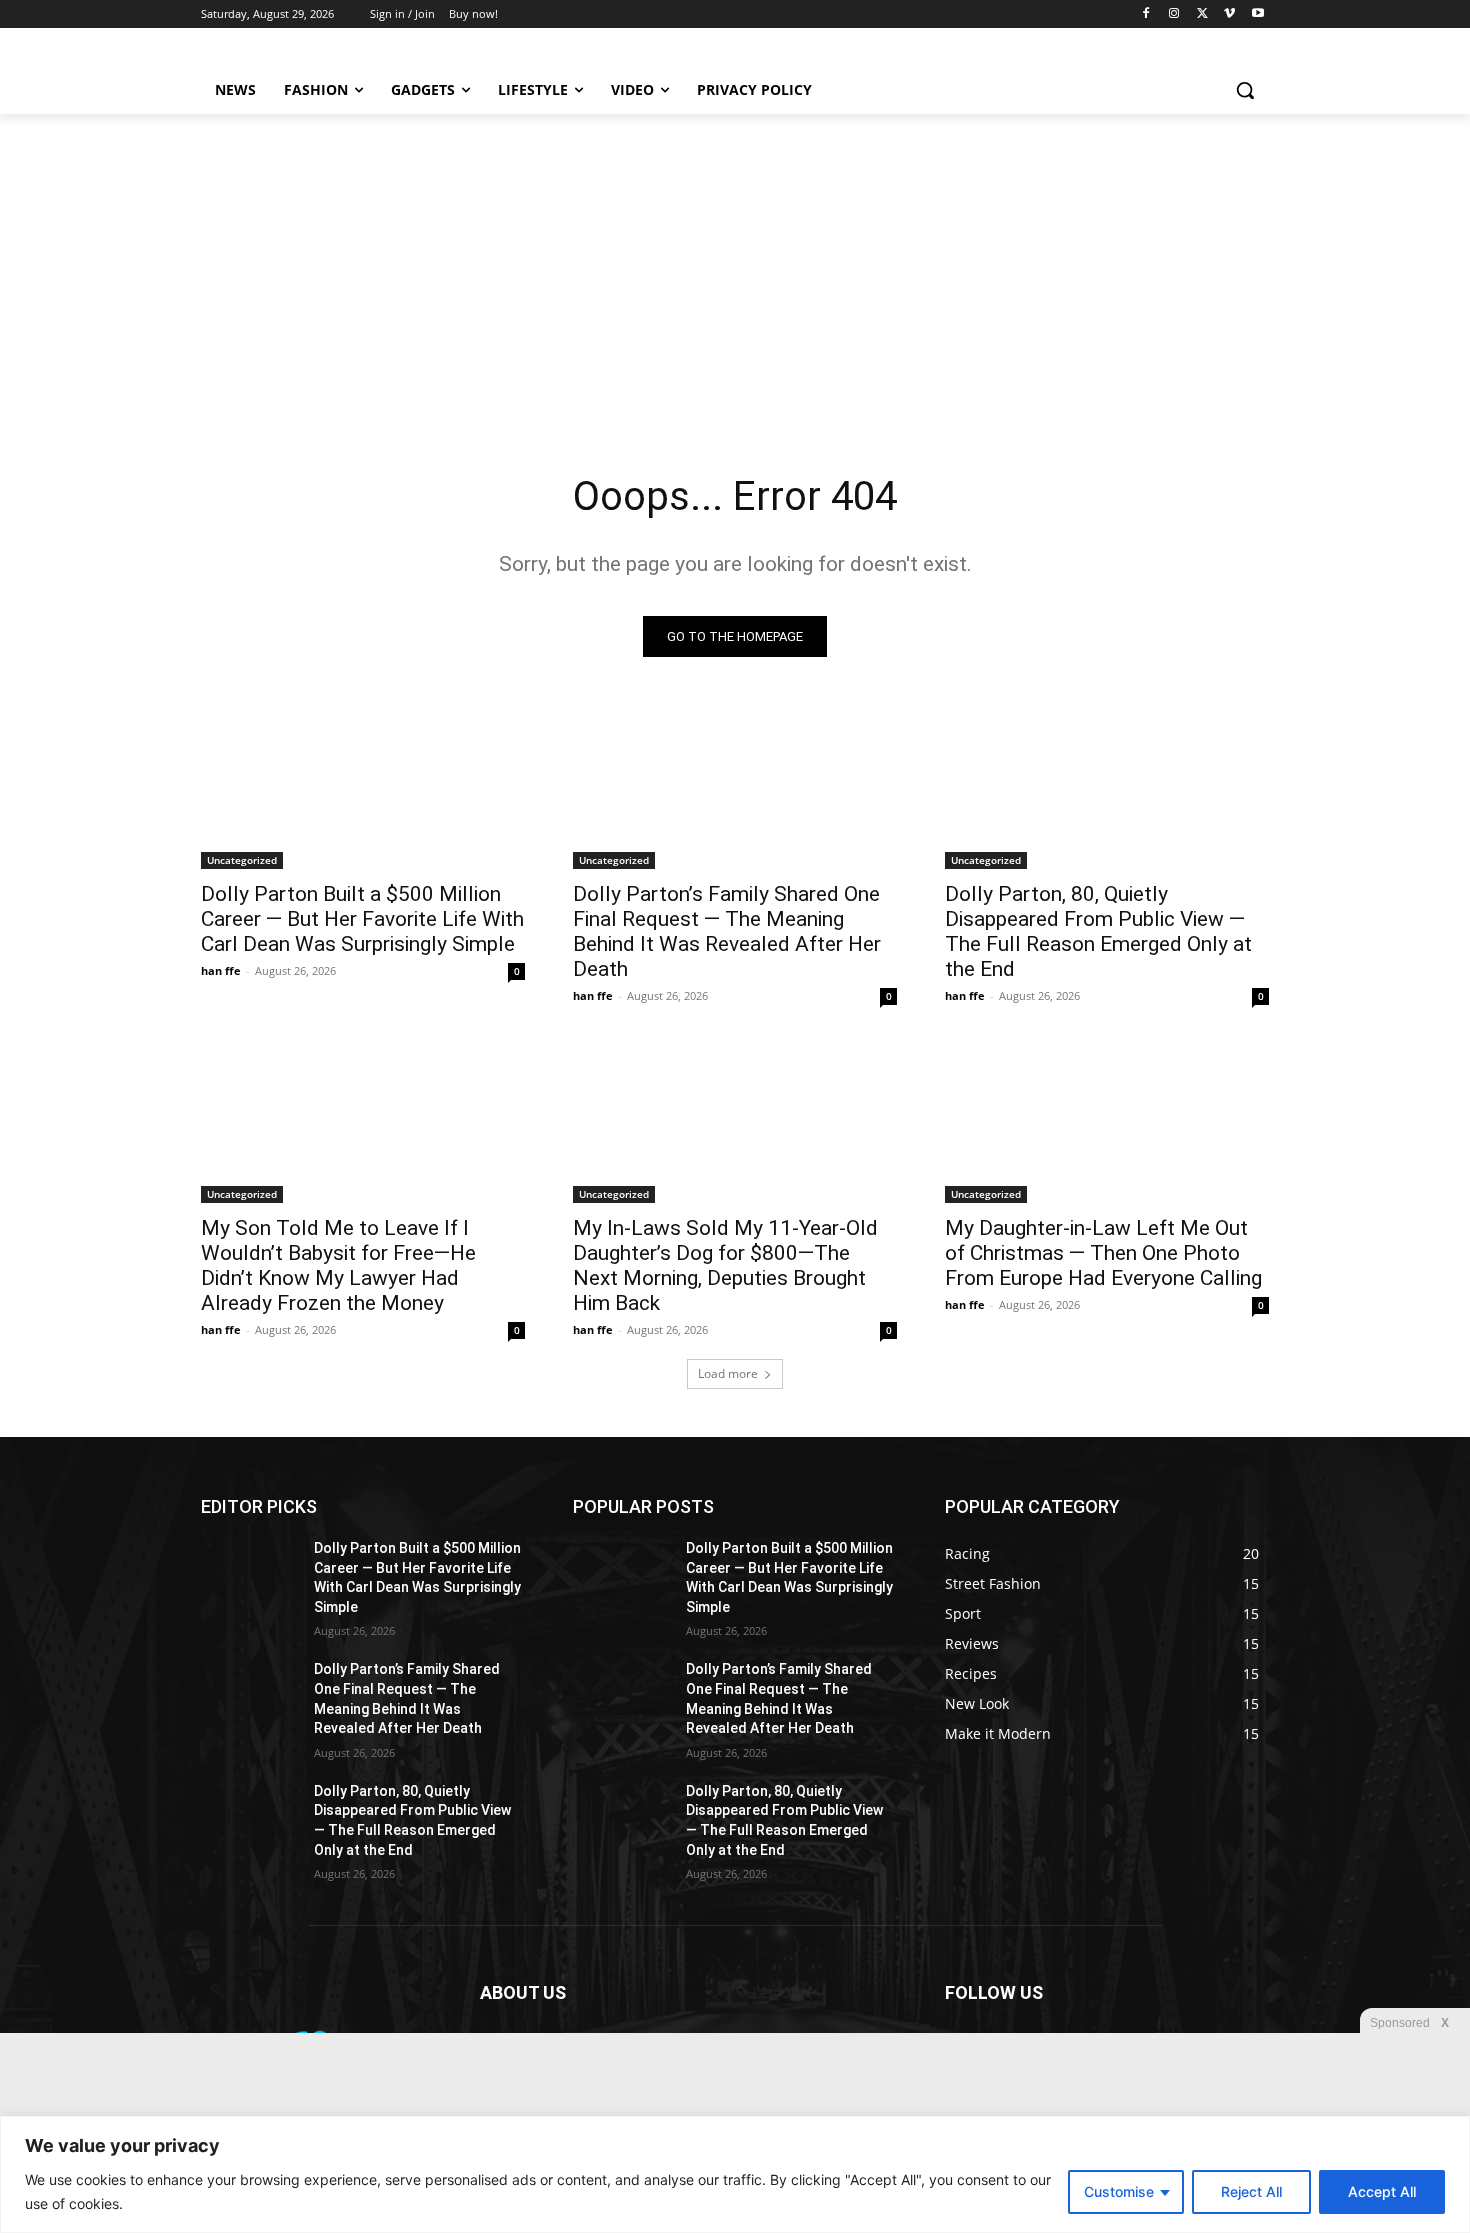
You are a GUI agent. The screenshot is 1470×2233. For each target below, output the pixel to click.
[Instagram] (1174, 14)
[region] (735, 2174)
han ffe (221, 970)
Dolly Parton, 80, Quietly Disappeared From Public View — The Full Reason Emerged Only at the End (1098, 931)
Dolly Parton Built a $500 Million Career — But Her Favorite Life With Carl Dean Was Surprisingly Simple (362, 919)
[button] (1245, 90)
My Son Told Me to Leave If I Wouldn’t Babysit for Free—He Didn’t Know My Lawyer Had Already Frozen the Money (338, 1265)
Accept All (1382, 2191)
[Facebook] (1146, 14)
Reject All (1251, 2191)
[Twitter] (1202, 14)
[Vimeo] (1229, 14)
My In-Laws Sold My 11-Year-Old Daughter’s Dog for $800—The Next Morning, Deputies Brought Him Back (725, 1265)
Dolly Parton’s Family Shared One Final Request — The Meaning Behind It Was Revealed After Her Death (727, 931)
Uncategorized (242, 860)
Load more (728, 1373)
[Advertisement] (735, 264)
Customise (1119, 2191)
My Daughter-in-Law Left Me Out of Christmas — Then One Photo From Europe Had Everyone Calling (1103, 1253)
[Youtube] (1257, 14)
